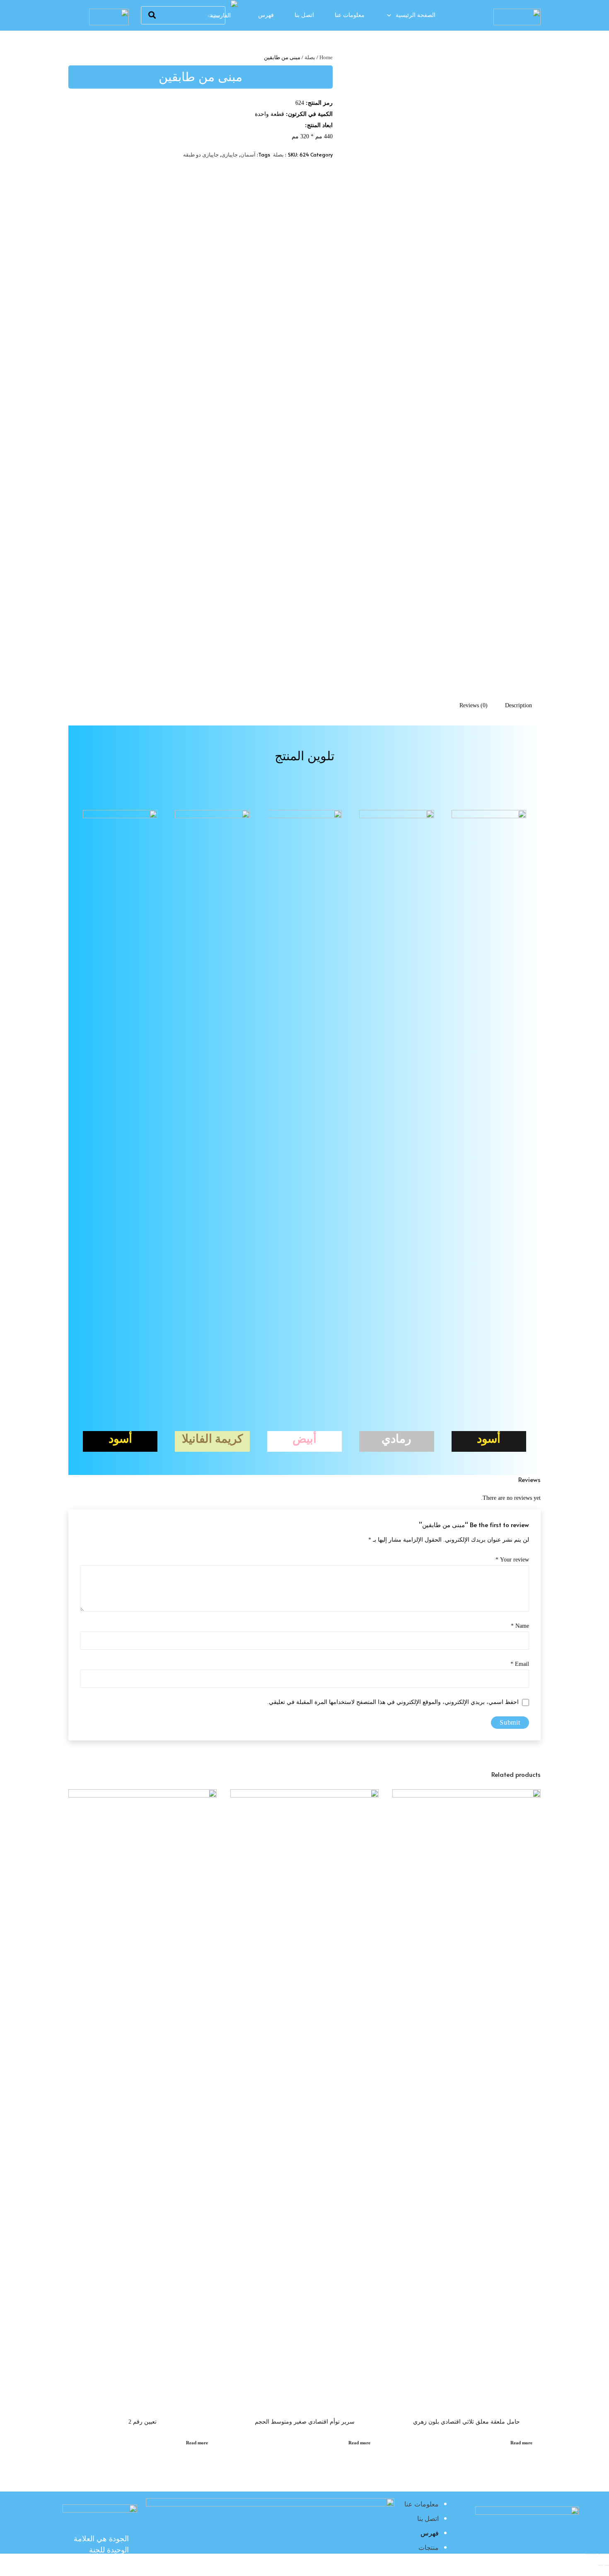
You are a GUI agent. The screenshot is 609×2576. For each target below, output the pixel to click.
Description (518, 705)
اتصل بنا (428, 2519)
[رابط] (517, 17)
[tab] (518, 705)
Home (326, 58)
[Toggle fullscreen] (594, 2554)
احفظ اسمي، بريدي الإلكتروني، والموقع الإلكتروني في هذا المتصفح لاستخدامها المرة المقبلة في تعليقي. (393, 1702)
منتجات (429, 2548)
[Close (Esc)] (607, 2554)
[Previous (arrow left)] (607, 2565)
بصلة (310, 58)
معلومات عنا (422, 2504)
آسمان (248, 155)
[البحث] (152, 15)
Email (520, 1664)
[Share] (600, 2554)
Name (520, 1626)
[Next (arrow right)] (600, 2565)
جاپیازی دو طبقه (201, 155)
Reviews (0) (474, 705)
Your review (512, 1560)
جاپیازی (230, 155)
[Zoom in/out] (588, 2554)
